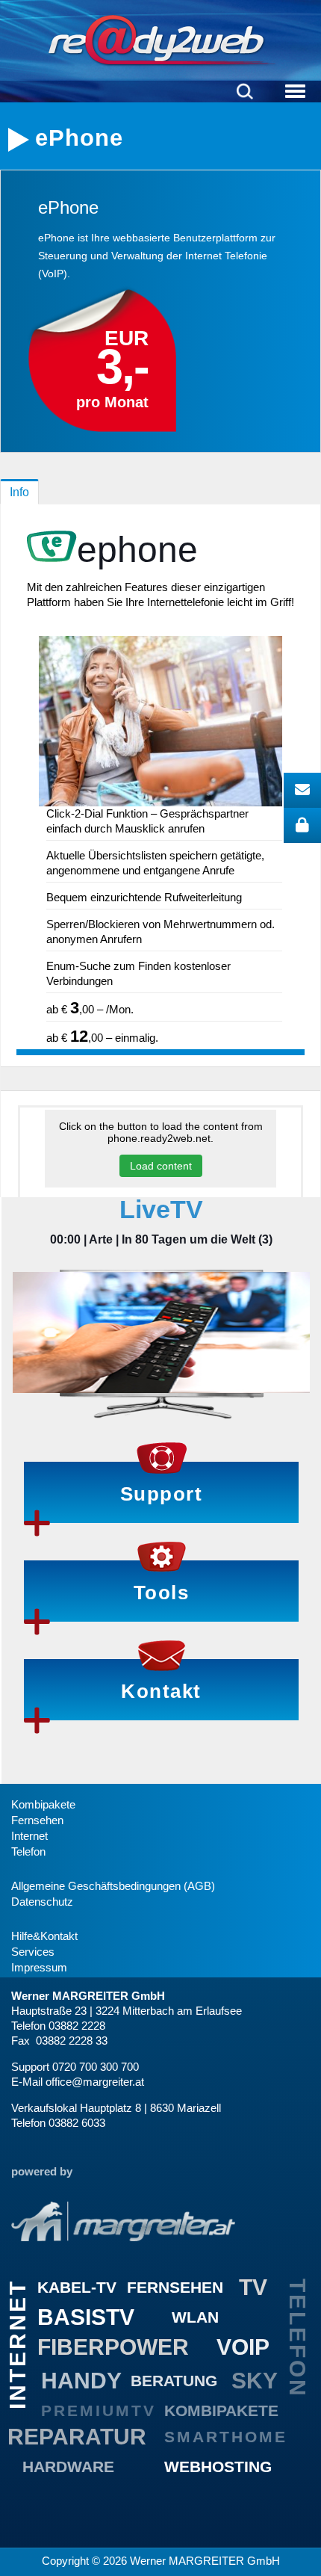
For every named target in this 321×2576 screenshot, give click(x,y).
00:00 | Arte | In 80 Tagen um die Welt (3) (161, 1239)
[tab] (19, 492)
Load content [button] (161, 1166)
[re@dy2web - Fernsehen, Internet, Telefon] (160, 40)
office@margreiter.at (95, 2082)
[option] (161, 1325)
